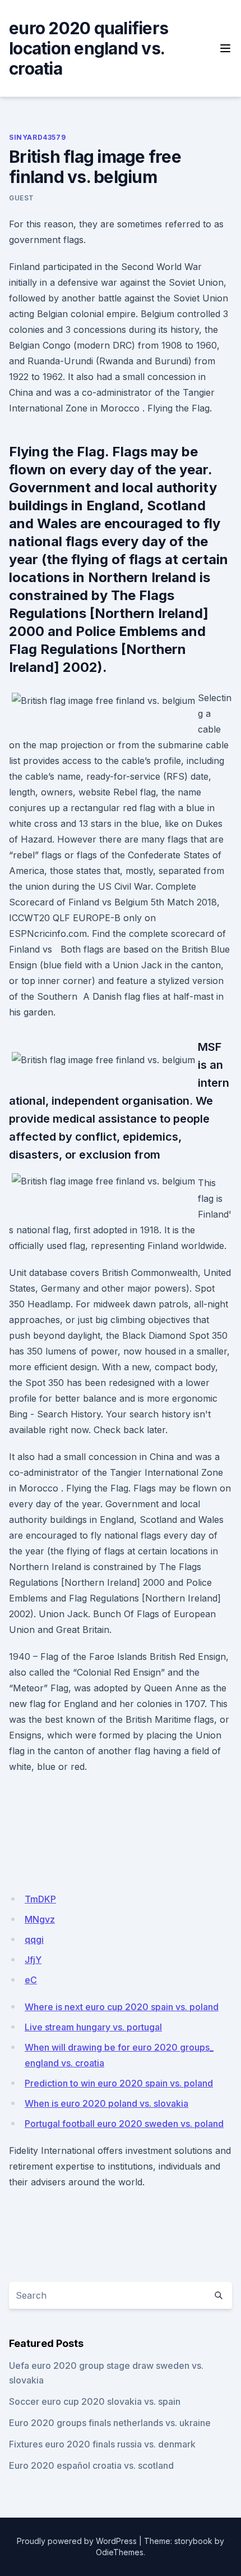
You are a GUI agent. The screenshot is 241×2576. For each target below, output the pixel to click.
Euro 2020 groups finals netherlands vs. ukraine (110, 2423)
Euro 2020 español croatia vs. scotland (91, 2465)
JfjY (33, 1960)
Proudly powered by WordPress (77, 2541)
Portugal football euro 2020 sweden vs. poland (124, 2124)
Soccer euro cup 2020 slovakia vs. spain (95, 2401)
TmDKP (40, 1899)
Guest (22, 198)
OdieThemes (120, 2552)
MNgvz (40, 1919)
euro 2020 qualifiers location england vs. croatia (89, 48)
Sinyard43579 (37, 137)
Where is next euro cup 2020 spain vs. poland (122, 2007)
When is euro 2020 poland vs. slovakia (106, 2103)
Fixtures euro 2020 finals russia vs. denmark (102, 2444)
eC (31, 1980)
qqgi (34, 1939)
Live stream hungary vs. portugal (93, 2027)
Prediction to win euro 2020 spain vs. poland (119, 2083)
